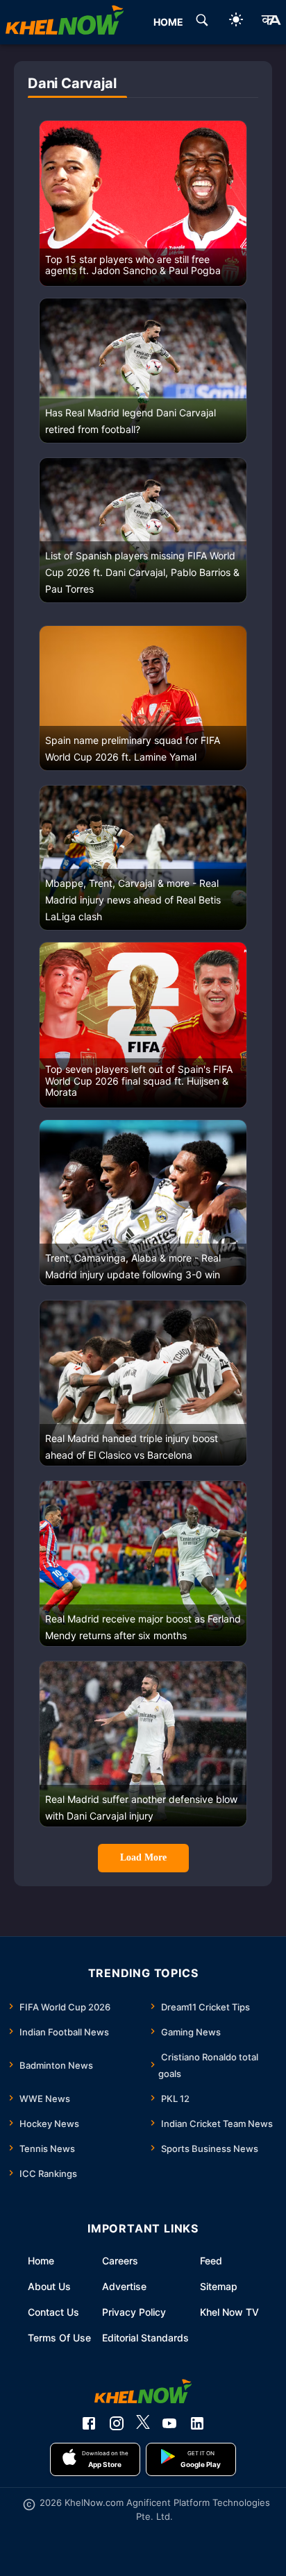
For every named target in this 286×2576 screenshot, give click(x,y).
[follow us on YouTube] (169, 2423)
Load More (143, 1857)
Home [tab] (168, 22)
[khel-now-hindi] (271, 22)
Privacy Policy (134, 2312)
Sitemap (219, 2286)
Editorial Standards (145, 2338)
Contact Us (53, 2312)
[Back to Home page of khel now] (65, 22)
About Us (49, 2286)
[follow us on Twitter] (143, 2423)
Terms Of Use (59, 2338)
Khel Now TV (229, 2312)
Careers (120, 2261)
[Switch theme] (236, 22)
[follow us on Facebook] (89, 2423)
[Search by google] (202, 22)
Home (41, 2261)
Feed (211, 2261)
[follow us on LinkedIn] (197, 2423)
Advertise (124, 2286)
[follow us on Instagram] (117, 2423)
